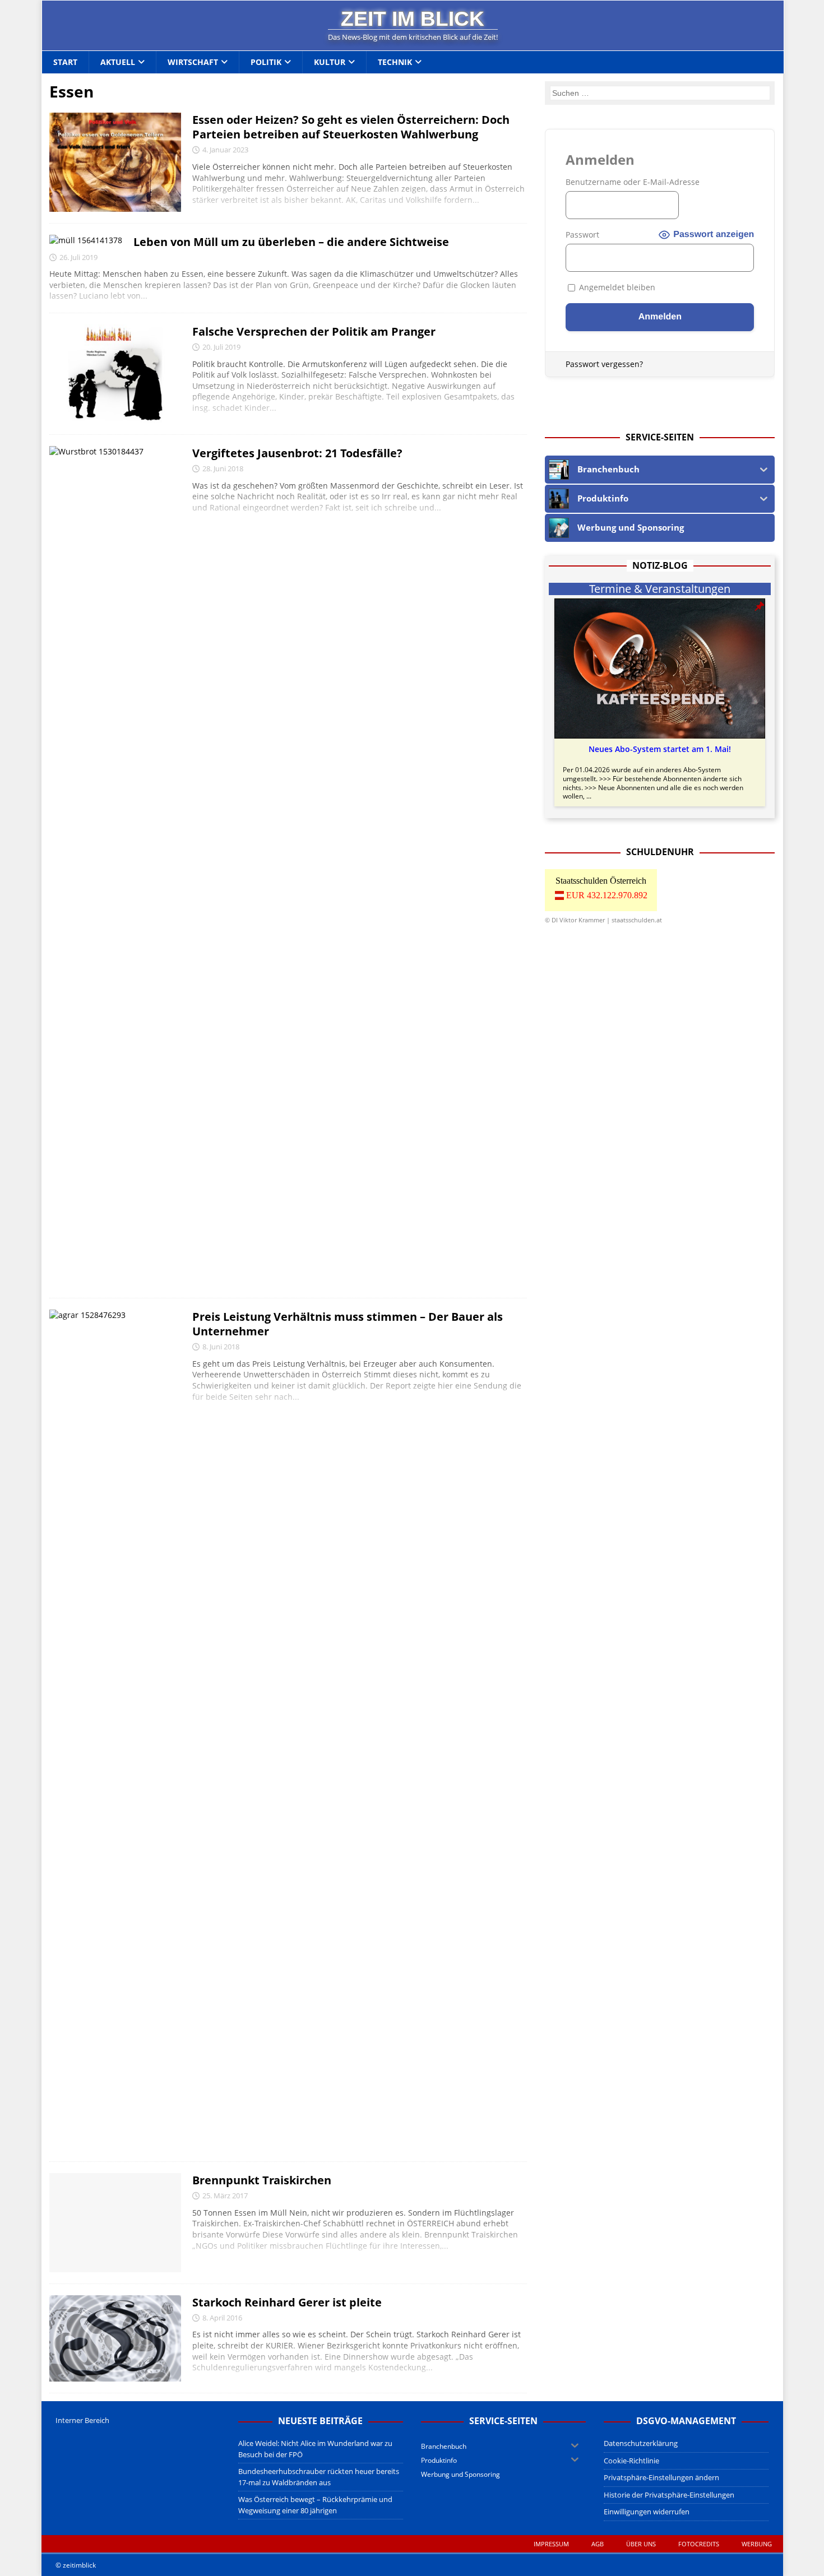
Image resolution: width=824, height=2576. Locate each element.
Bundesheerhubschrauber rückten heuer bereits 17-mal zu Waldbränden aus (319, 2477)
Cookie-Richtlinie (631, 2461)
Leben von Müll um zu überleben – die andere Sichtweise (291, 242)
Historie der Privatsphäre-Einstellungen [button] (669, 2495)
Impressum (551, 2544)
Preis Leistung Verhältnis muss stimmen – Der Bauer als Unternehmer (348, 1324)
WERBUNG (757, 2544)
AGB (598, 2544)
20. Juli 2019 (221, 347)
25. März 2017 (225, 2196)
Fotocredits (699, 2544)
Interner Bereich (82, 2420)
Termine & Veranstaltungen (660, 589)
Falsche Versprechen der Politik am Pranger (314, 331)
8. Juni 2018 (221, 1347)
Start (65, 62)
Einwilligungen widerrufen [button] (647, 2512)
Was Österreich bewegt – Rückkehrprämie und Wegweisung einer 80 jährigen (315, 2505)
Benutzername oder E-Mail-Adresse (633, 182)
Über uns (641, 2544)
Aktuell (118, 62)
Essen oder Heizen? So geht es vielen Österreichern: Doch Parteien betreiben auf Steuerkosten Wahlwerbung (351, 127)
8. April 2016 (222, 2318)
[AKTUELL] (115, 162)
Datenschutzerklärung (641, 2443)
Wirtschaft (193, 62)
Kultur (330, 62)
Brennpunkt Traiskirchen (262, 2180)
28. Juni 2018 (223, 468)
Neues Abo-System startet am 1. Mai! (660, 749)
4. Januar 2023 (225, 150)
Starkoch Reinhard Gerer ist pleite (287, 2302)
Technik (395, 62)
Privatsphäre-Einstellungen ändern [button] (661, 2477)
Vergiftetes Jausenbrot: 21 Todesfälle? (297, 453)
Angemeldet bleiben (616, 287)
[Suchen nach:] (660, 93)
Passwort (582, 235)
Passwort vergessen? (604, 364)
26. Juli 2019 (78, 257)
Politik (266, 62)
